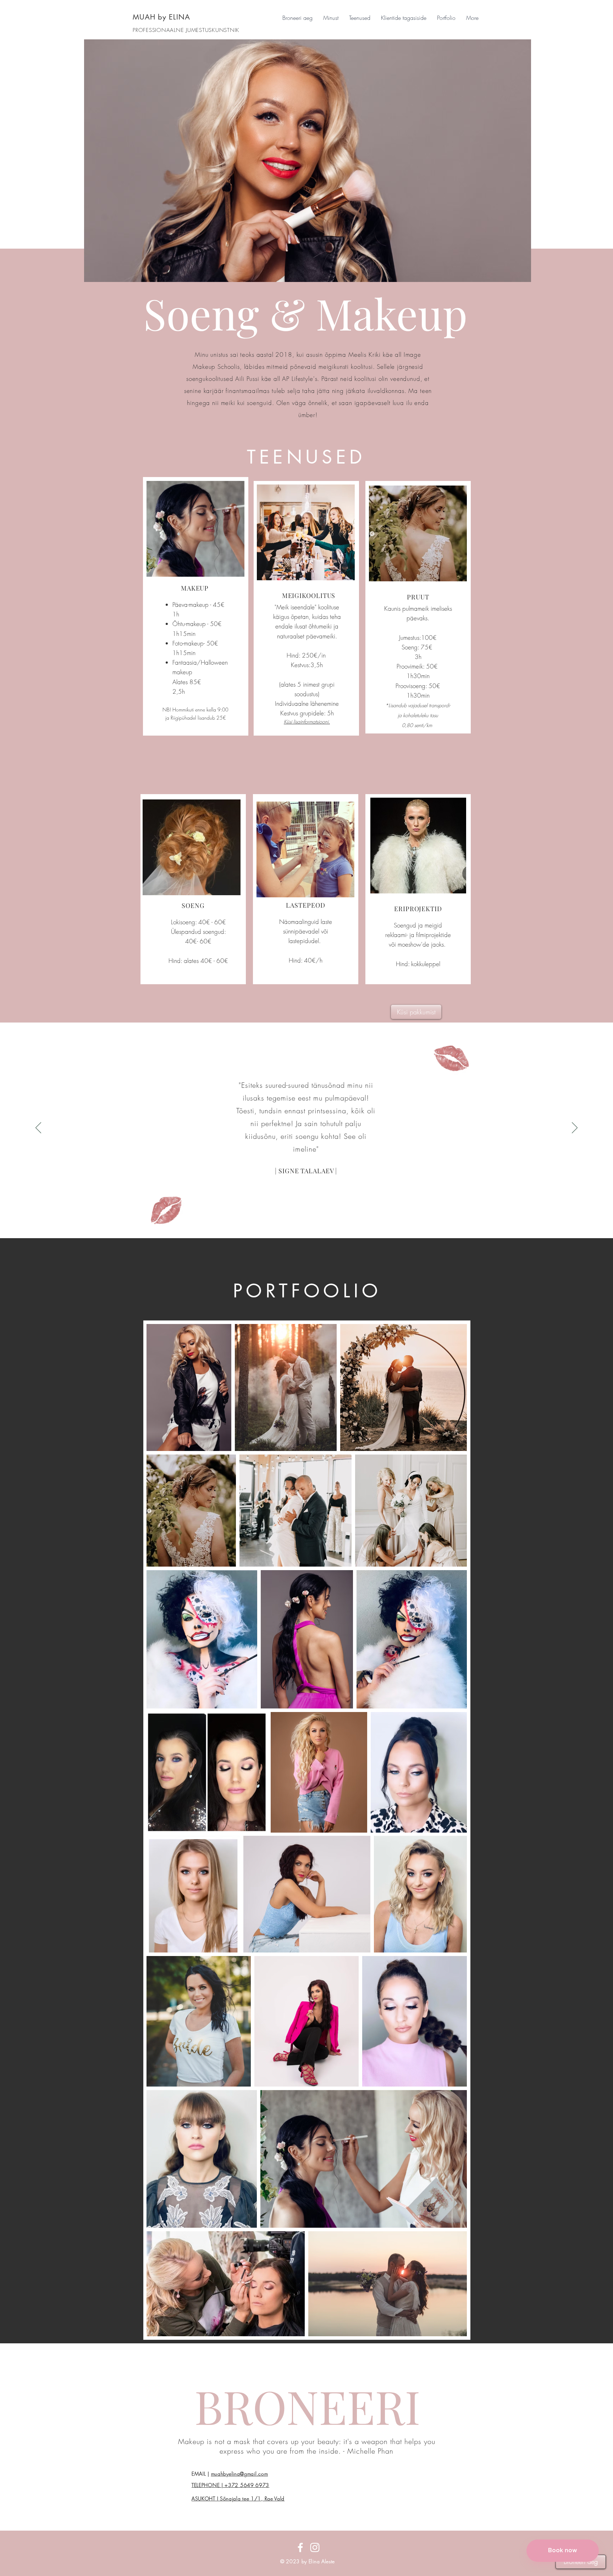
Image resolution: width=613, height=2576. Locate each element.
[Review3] (314, 1222)
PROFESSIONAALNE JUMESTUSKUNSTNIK (186, 30)
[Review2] (307, 1222)
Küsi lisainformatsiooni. (307, 722)
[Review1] (300, 1222)
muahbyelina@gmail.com (240, 2474)
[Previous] (38, 1128)
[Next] (575, 1128)
